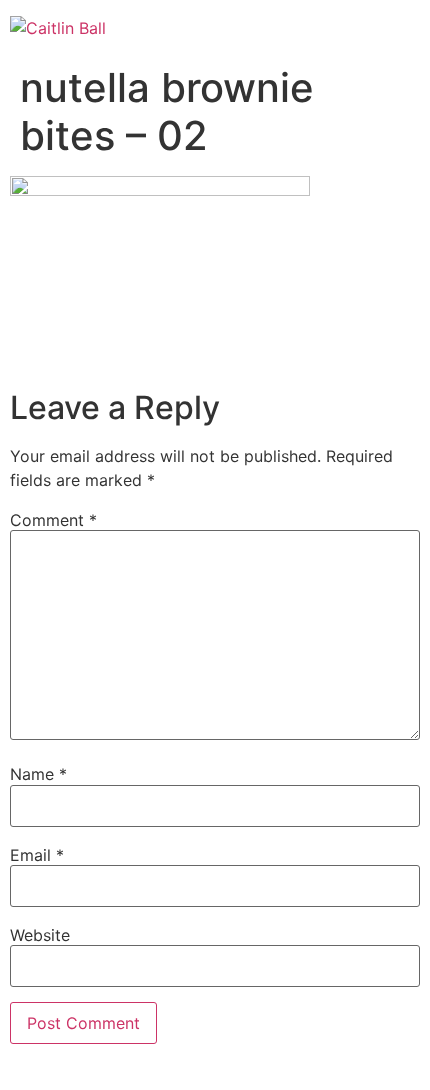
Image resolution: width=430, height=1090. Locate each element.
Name (38, 774)
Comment (53, 520)
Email (37, 855)
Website (40, 935)
